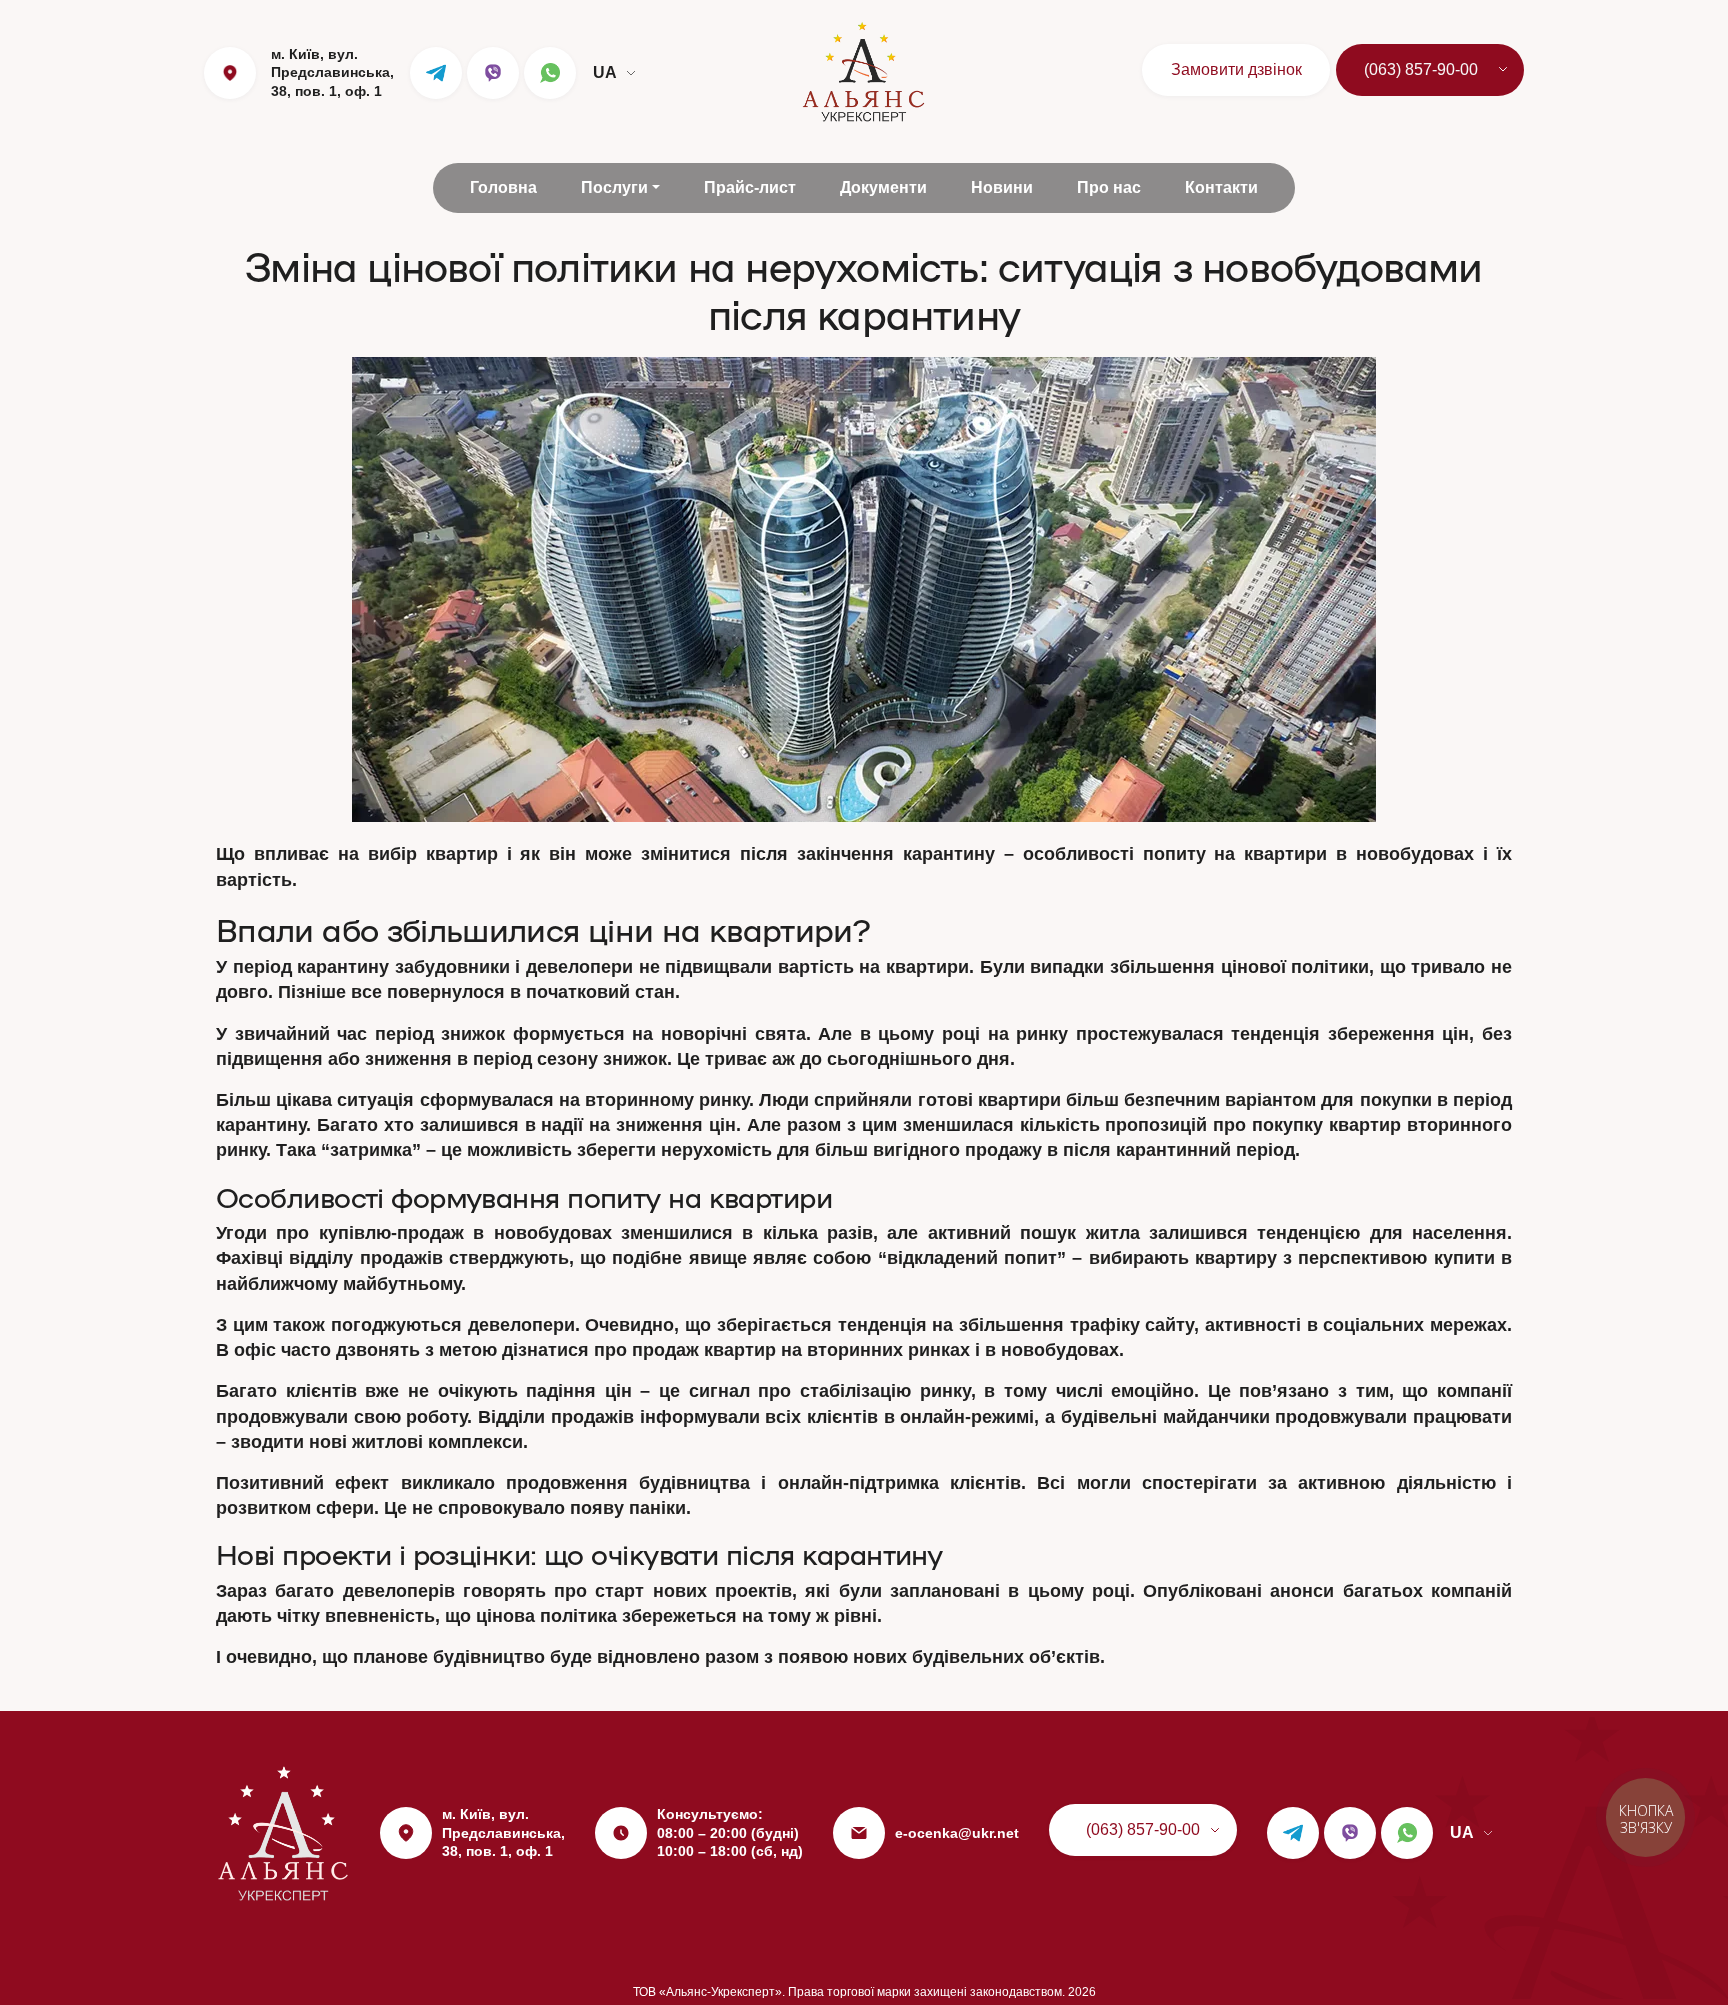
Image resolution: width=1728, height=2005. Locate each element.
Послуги (614, 187)
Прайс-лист (750, 187)
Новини (1002, 187)
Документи (883, 187)
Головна (503, 187)
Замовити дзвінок (1236, 69)
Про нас (1109, 187)
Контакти (1221, 187)
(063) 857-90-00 (1421, 69)
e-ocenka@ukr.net (957, 1833)
